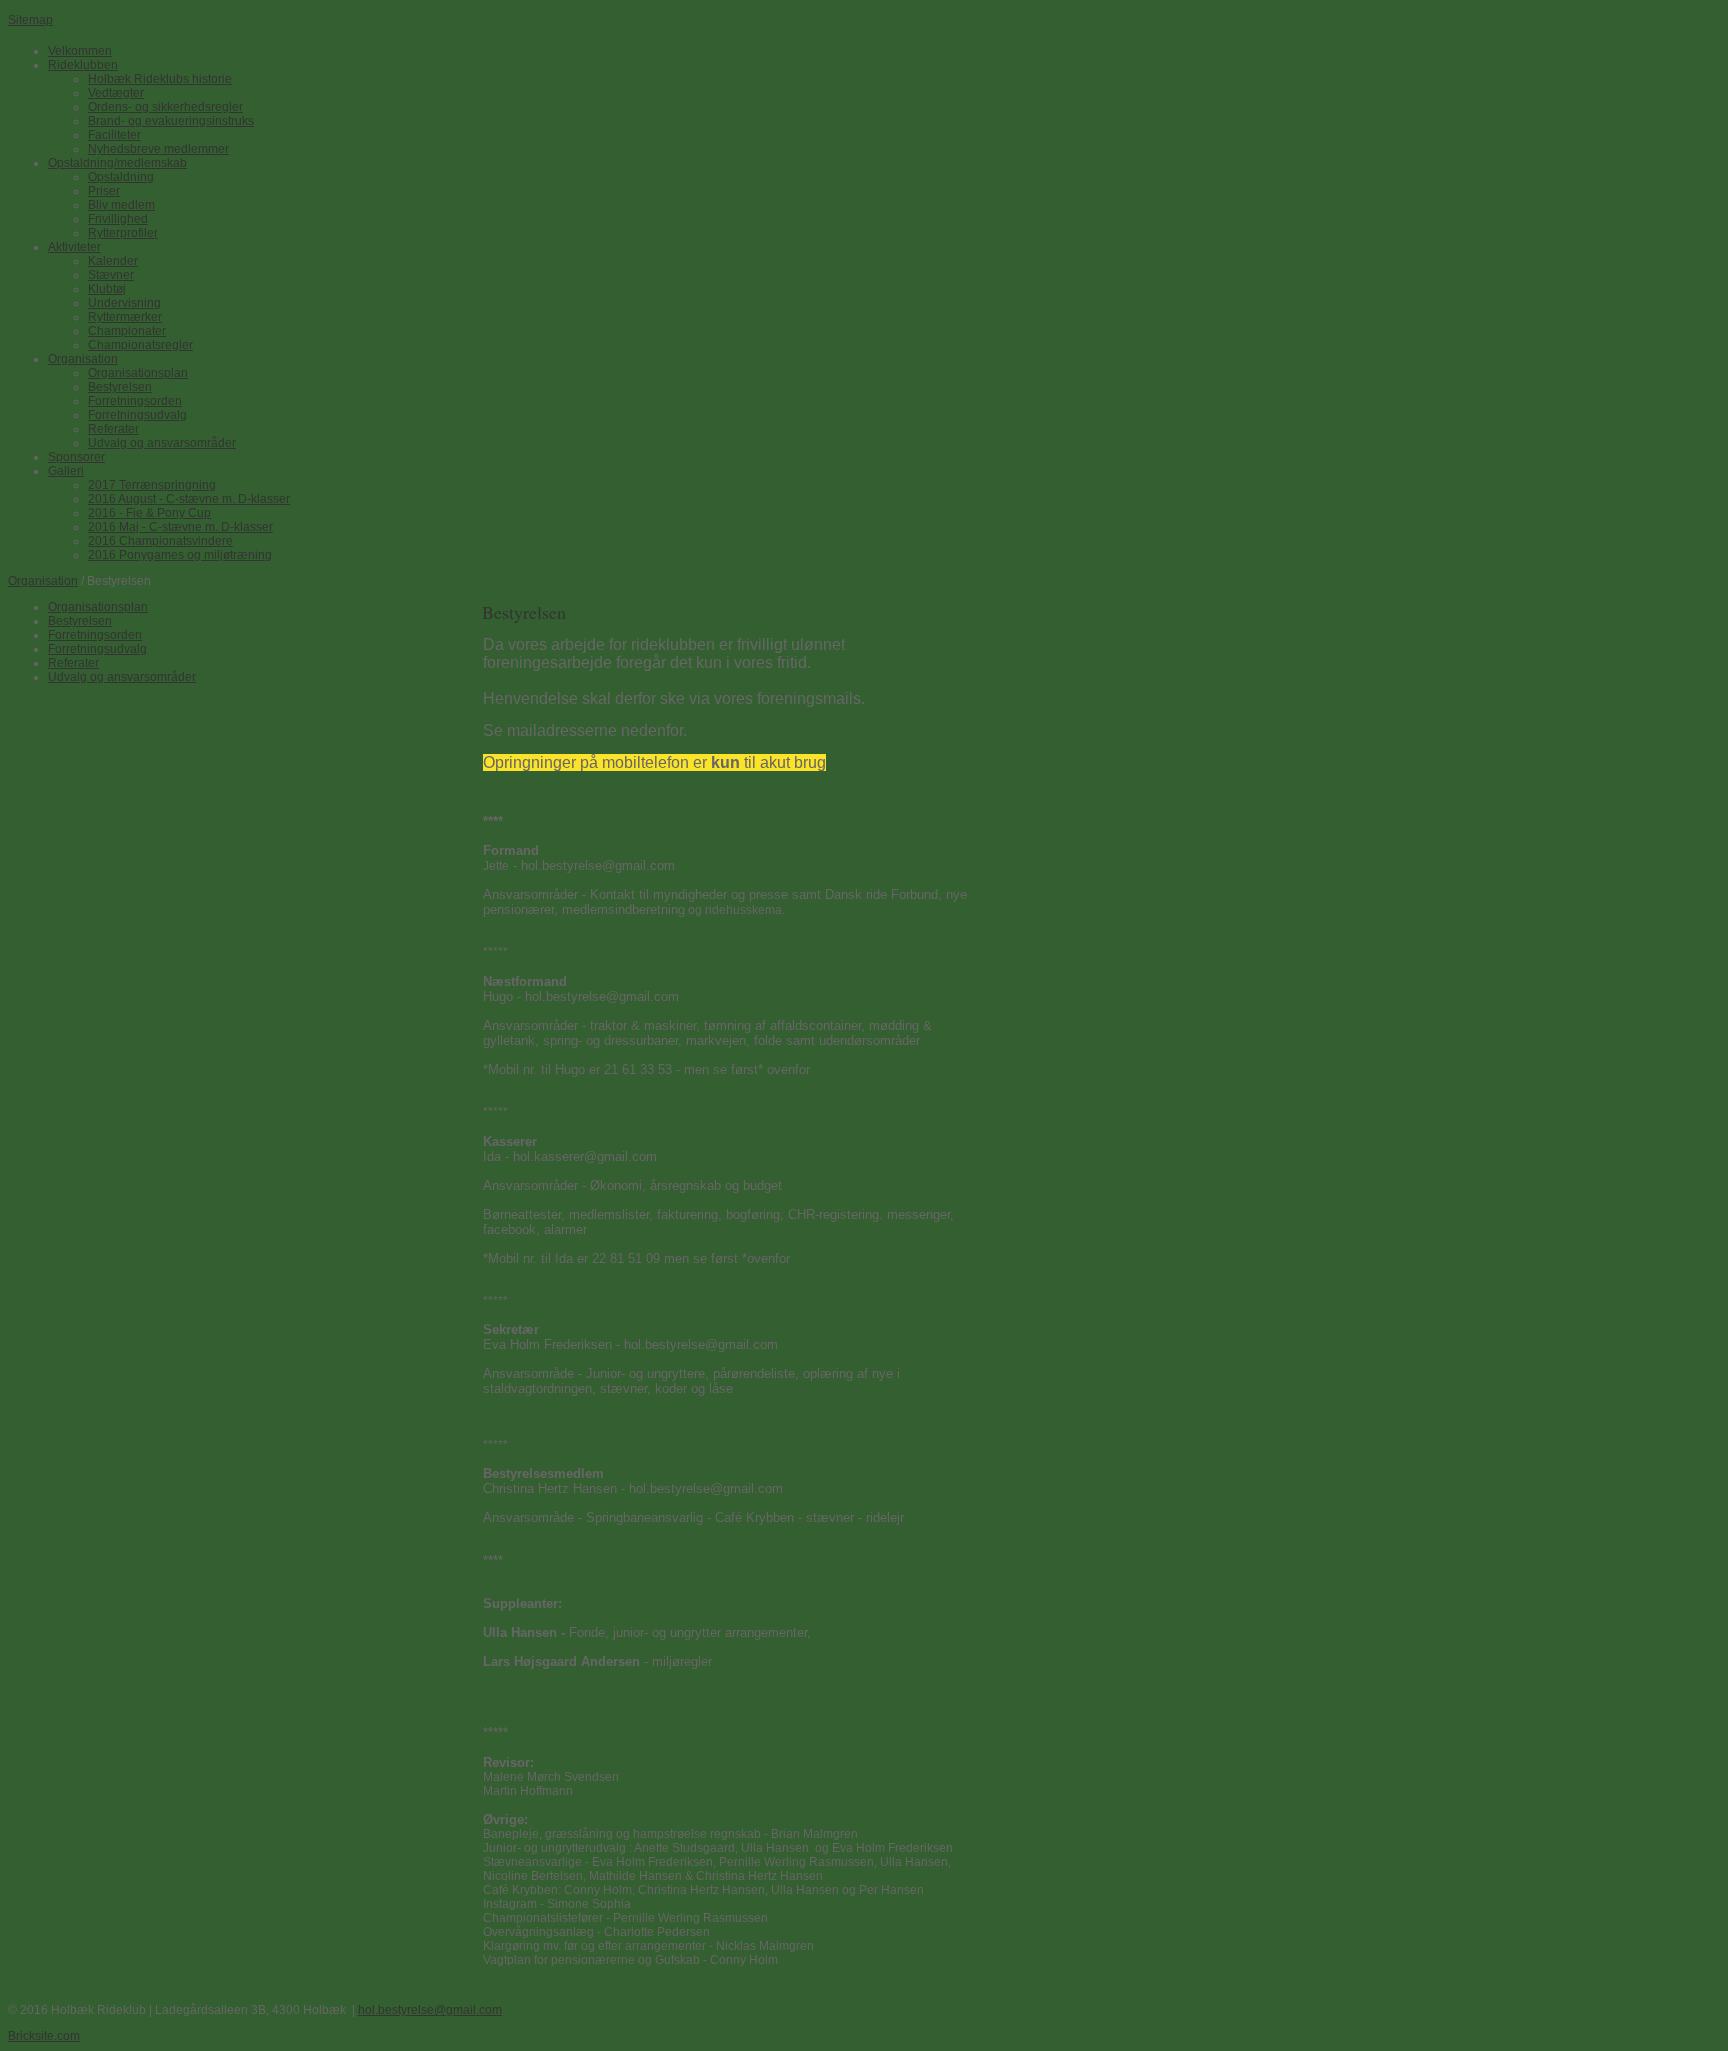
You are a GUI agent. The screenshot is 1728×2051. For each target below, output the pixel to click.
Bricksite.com (44, 2036)
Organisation (43, 581)
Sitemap (30, 20)
